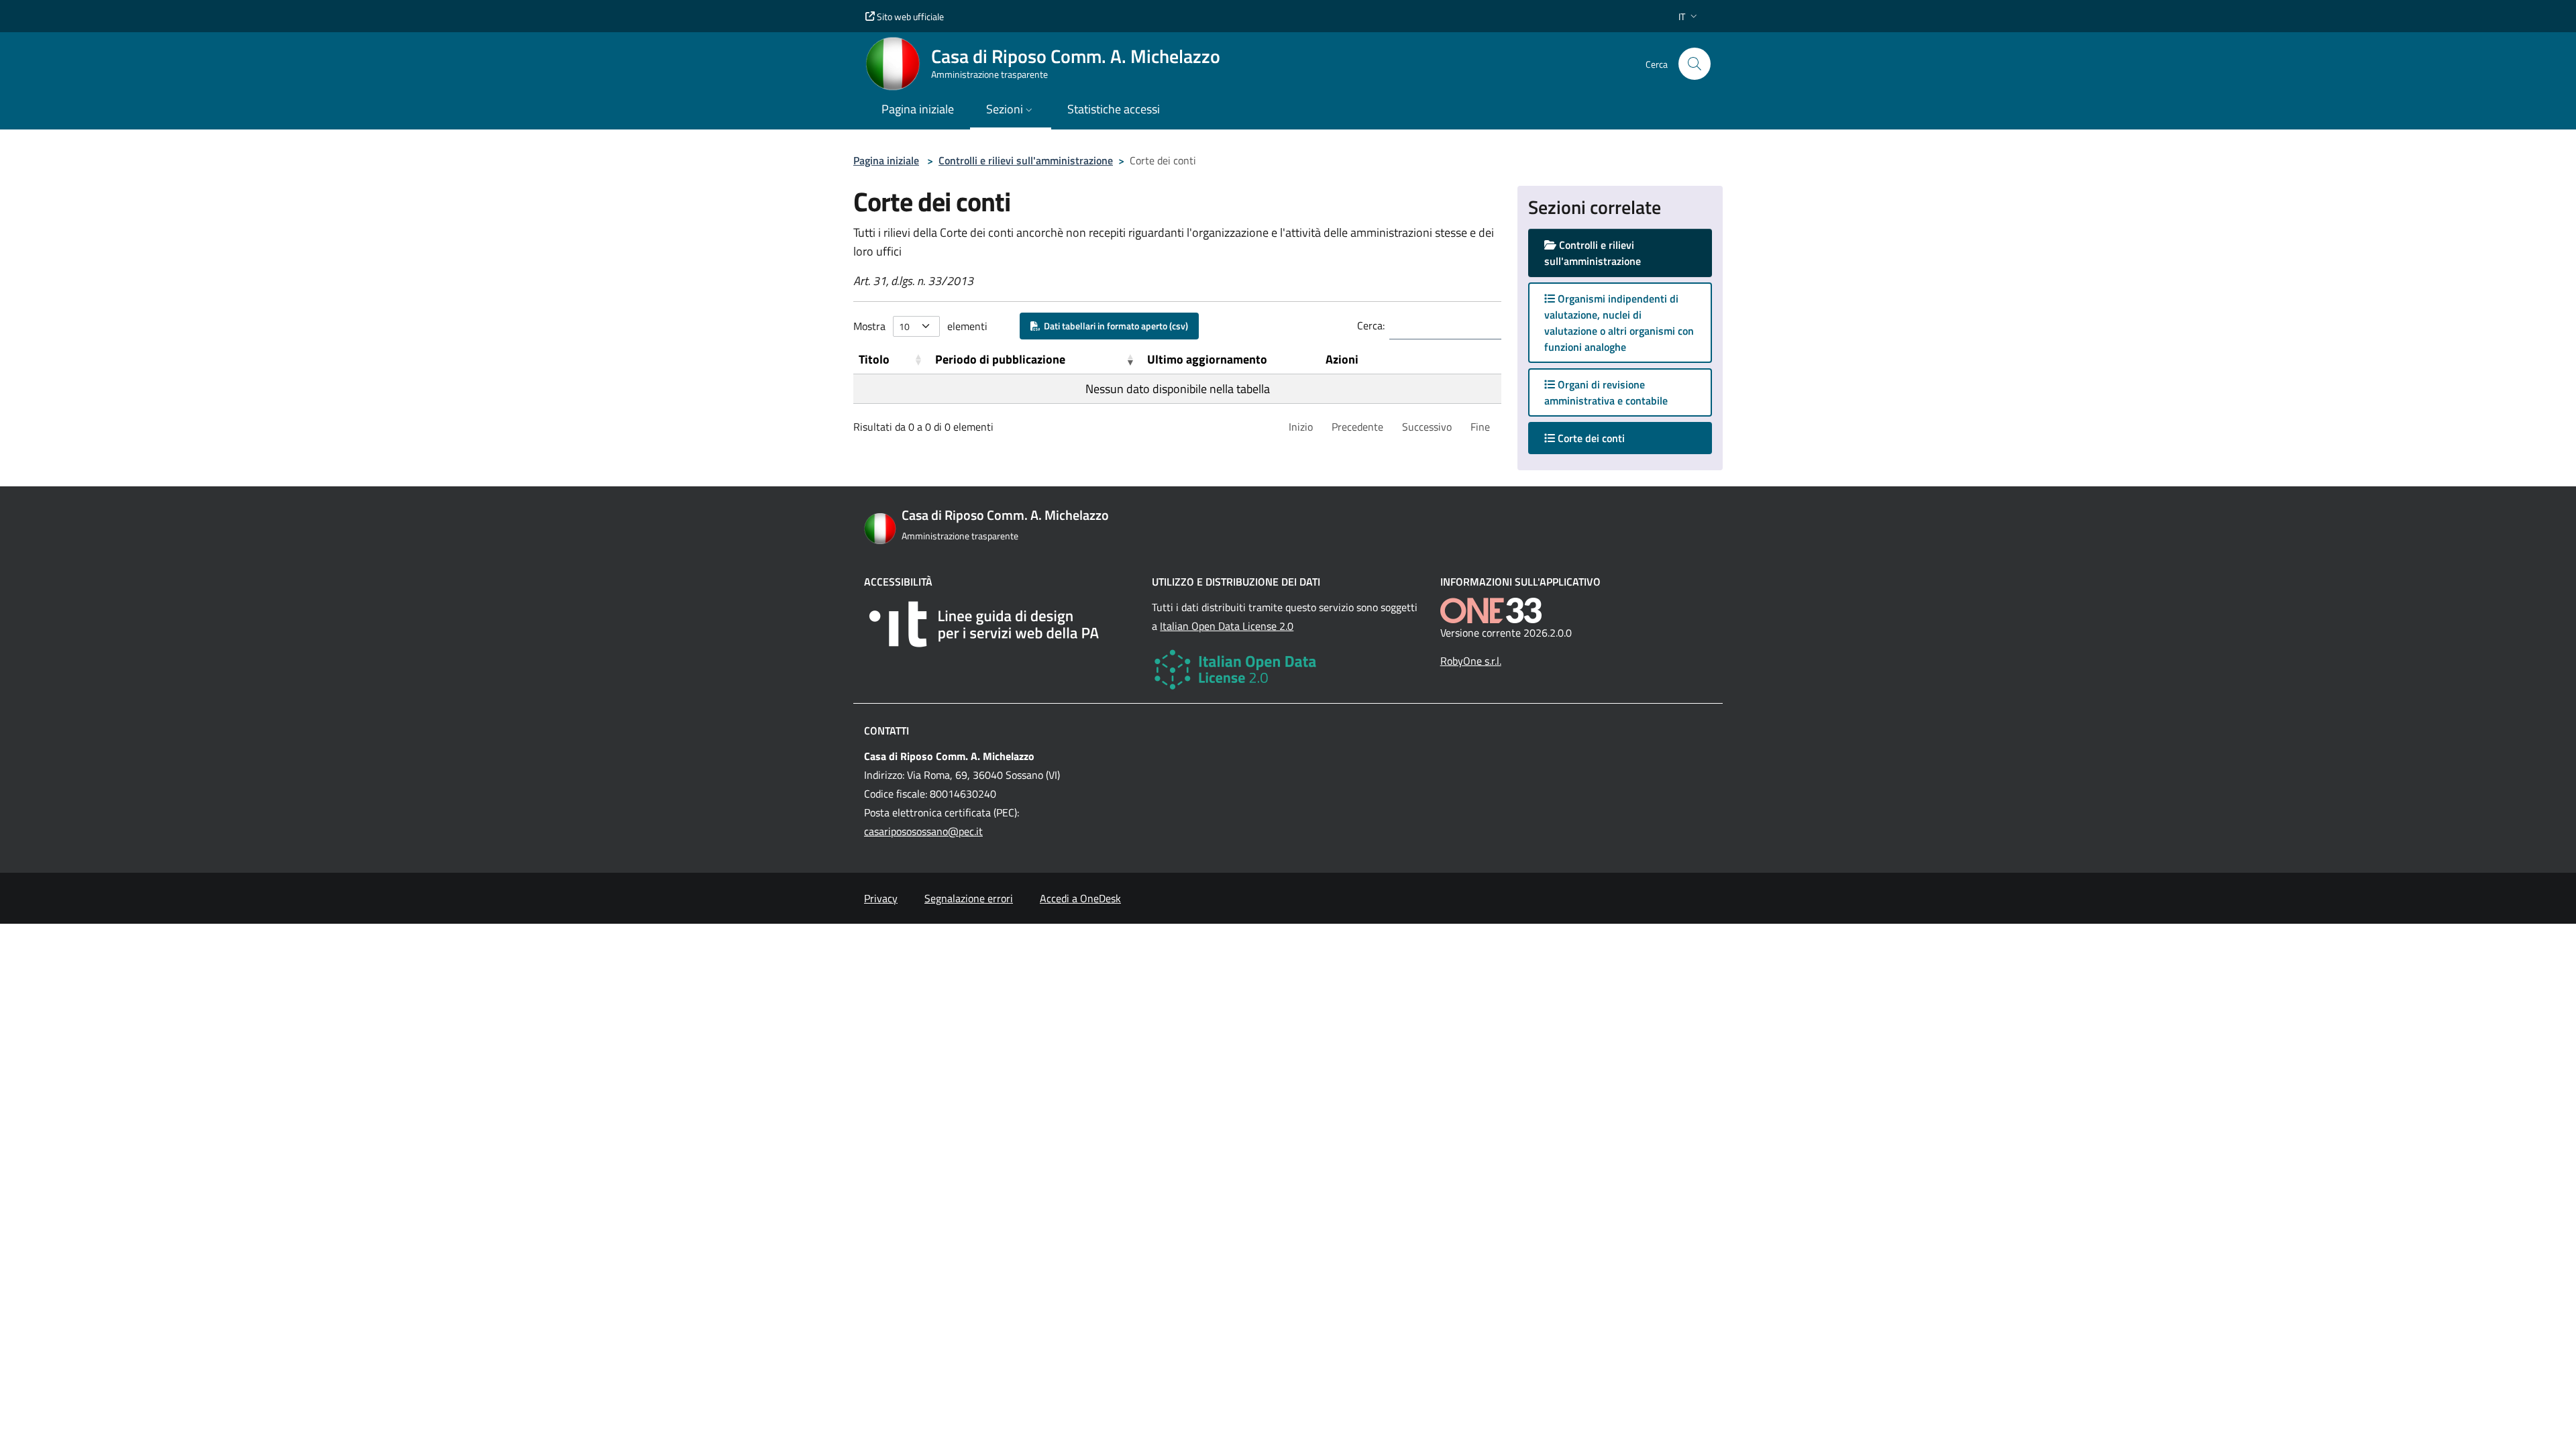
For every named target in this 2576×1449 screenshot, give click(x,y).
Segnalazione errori (969, 898)
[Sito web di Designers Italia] (1000, 624)
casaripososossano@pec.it (923, 831)
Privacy (881, 898)
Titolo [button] (874, 359)
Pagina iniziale (886, 160)
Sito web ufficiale (909, 16)
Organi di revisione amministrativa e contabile (1606, 392)
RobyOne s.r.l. (1471, 661)
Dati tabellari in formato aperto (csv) (1114, 326)
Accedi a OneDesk (1080, 898)
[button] (1689, 16)
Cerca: (1371, 325)
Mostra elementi (920, 326)
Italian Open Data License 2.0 (1227, 626)
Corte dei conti (1603, 438)
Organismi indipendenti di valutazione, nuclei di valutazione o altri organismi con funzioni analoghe (1619, 323)
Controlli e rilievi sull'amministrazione (1026, 160)
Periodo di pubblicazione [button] (1000, 359)
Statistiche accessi (1114, 109)
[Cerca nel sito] (1695, 64)
